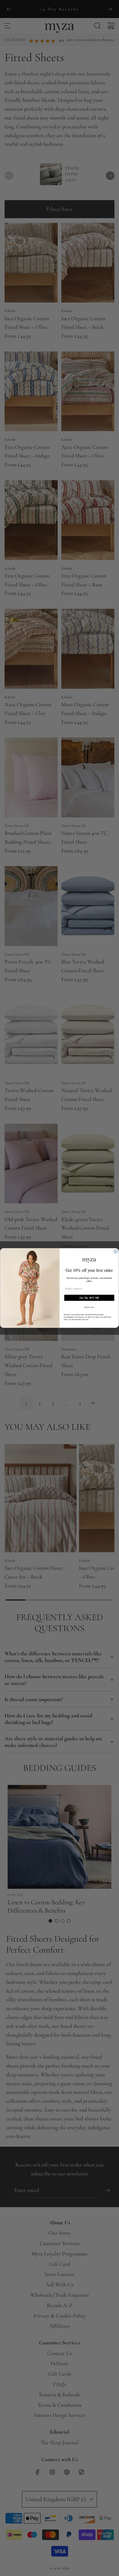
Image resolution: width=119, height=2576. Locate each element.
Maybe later (89, 1307)
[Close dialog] (116, 1252)
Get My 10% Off (89, 1298)
